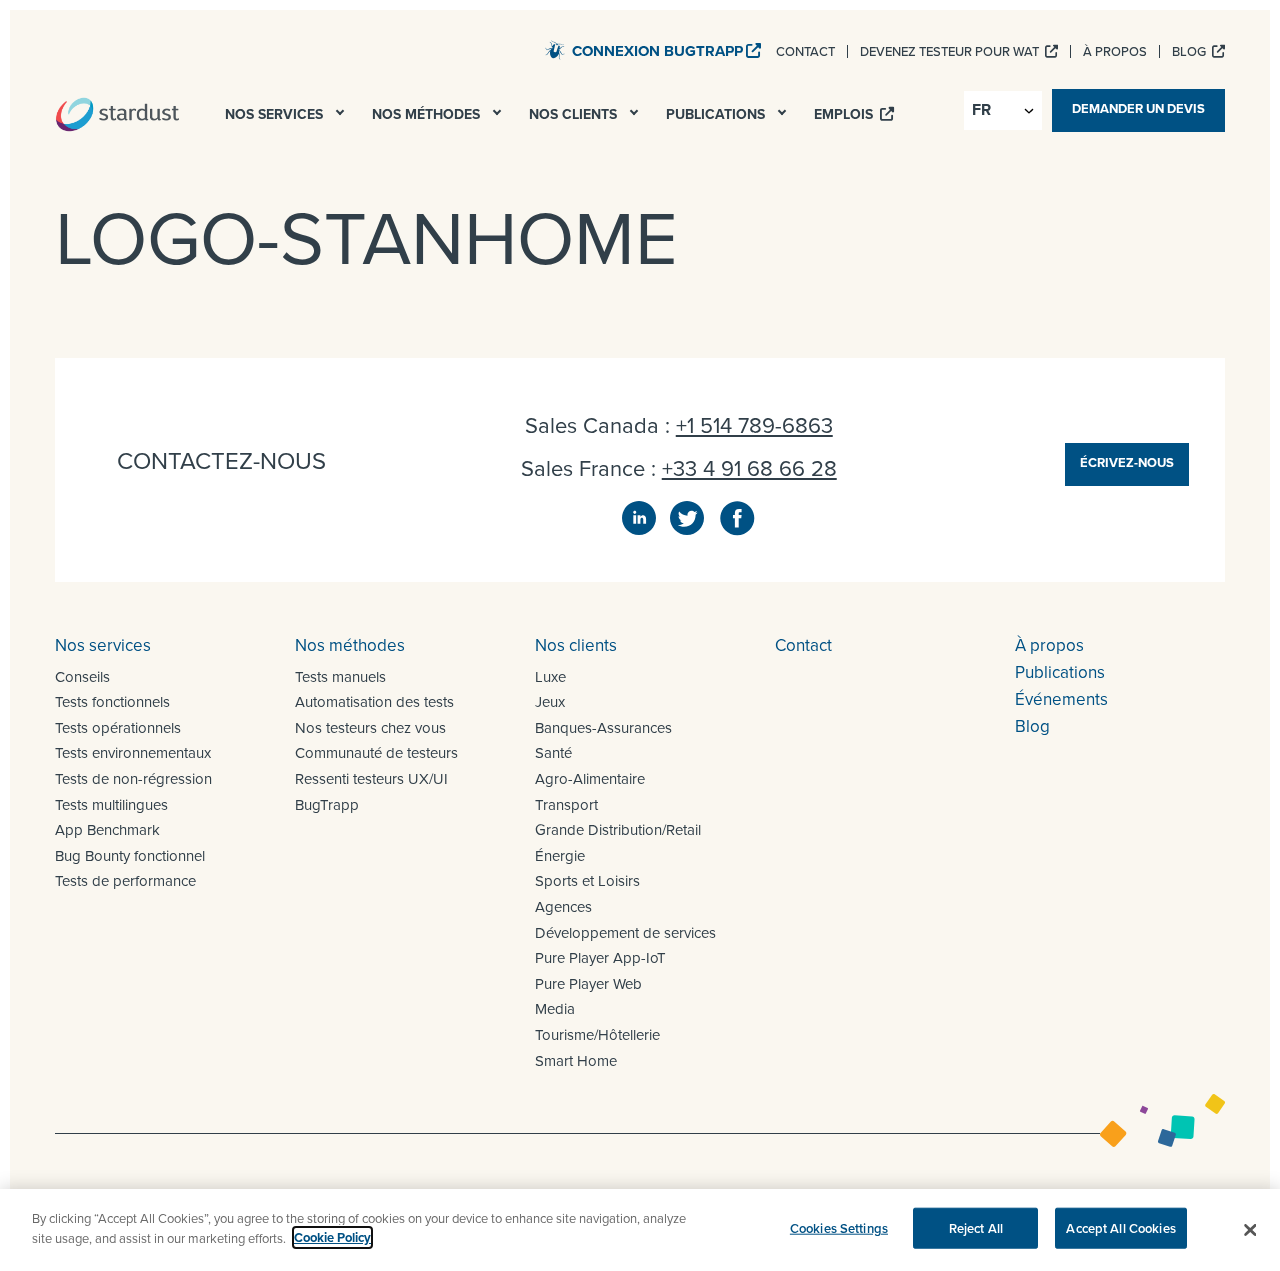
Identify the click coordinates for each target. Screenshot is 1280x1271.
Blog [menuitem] (1190, 51)
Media (555, 1008)
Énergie (560, 855)
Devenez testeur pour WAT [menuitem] (951, 51)
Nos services (103, 645)
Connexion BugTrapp (657, 51)
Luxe (550, 676)
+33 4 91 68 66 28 (749, 467)
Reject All (976, 1228)
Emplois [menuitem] (845, 114)
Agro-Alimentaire (590, 778)
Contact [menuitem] (805, 51)
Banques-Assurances (603, 727)
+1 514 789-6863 (754, 424)
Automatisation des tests (374, 701)
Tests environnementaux (133, 752)
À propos (1049, 645)
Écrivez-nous (1127, 462)
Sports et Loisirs (587, 880)
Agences (563, 906)
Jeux (550, 701)
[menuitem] (342, 118)
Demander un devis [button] (1138, 108)
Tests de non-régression (133, 778)
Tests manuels (340, 676)
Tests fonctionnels (112, 701)
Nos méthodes (350, 645)
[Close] (1250, 1230)
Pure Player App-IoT (600, 957)
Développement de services (625, 932)
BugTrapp (327, 804)
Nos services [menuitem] (276, 114)
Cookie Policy (332, 1237)
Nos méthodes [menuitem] (428, 114)
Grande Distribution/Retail (618, 829)
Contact (803, 645)
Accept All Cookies (1120, 1228)
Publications (1060, 672)
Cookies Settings (839, 1228)
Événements (1061, 699)
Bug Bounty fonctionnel (130, 855)
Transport (566, 804)
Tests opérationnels (118, 727)
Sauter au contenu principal (436, 49)
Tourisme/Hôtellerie (597, 1034)
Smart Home (576, 1060)
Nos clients (576, 645)
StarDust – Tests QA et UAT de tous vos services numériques (117, 114)
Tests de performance (125, 880)
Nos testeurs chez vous (370, 727)
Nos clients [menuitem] (575, 114)
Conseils (82, 676)
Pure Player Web (588, 983)
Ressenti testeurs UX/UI (371, 778)
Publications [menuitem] (717, 114)
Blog (1032, 726)
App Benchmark (107, 829)
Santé (553, 752)
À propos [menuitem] (1115, 51)
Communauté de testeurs (376, 752)
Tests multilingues (111, 804)
